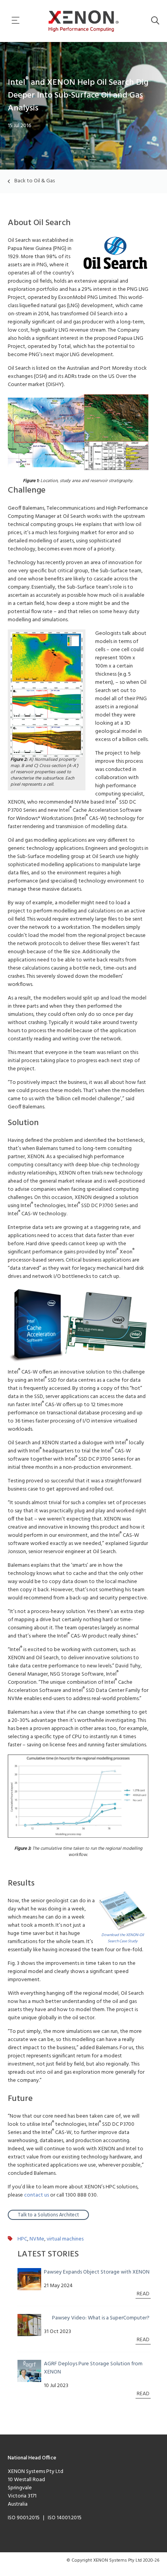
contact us (37, 2195)
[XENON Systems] (84, 21)
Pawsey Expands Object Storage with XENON (97, 2272)
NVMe (37, 2239)
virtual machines (65, 2239)
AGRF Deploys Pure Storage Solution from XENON (93, 2368)
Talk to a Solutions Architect (48, 2215)
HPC (22, 2239)
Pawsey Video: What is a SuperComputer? (101, 2318)
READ (143, 2294)
